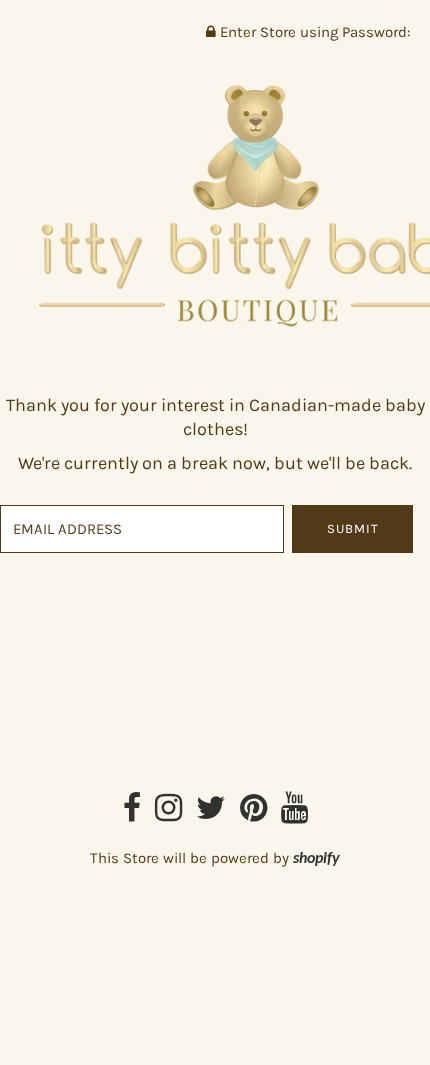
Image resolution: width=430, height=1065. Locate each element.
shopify (316, 859)
